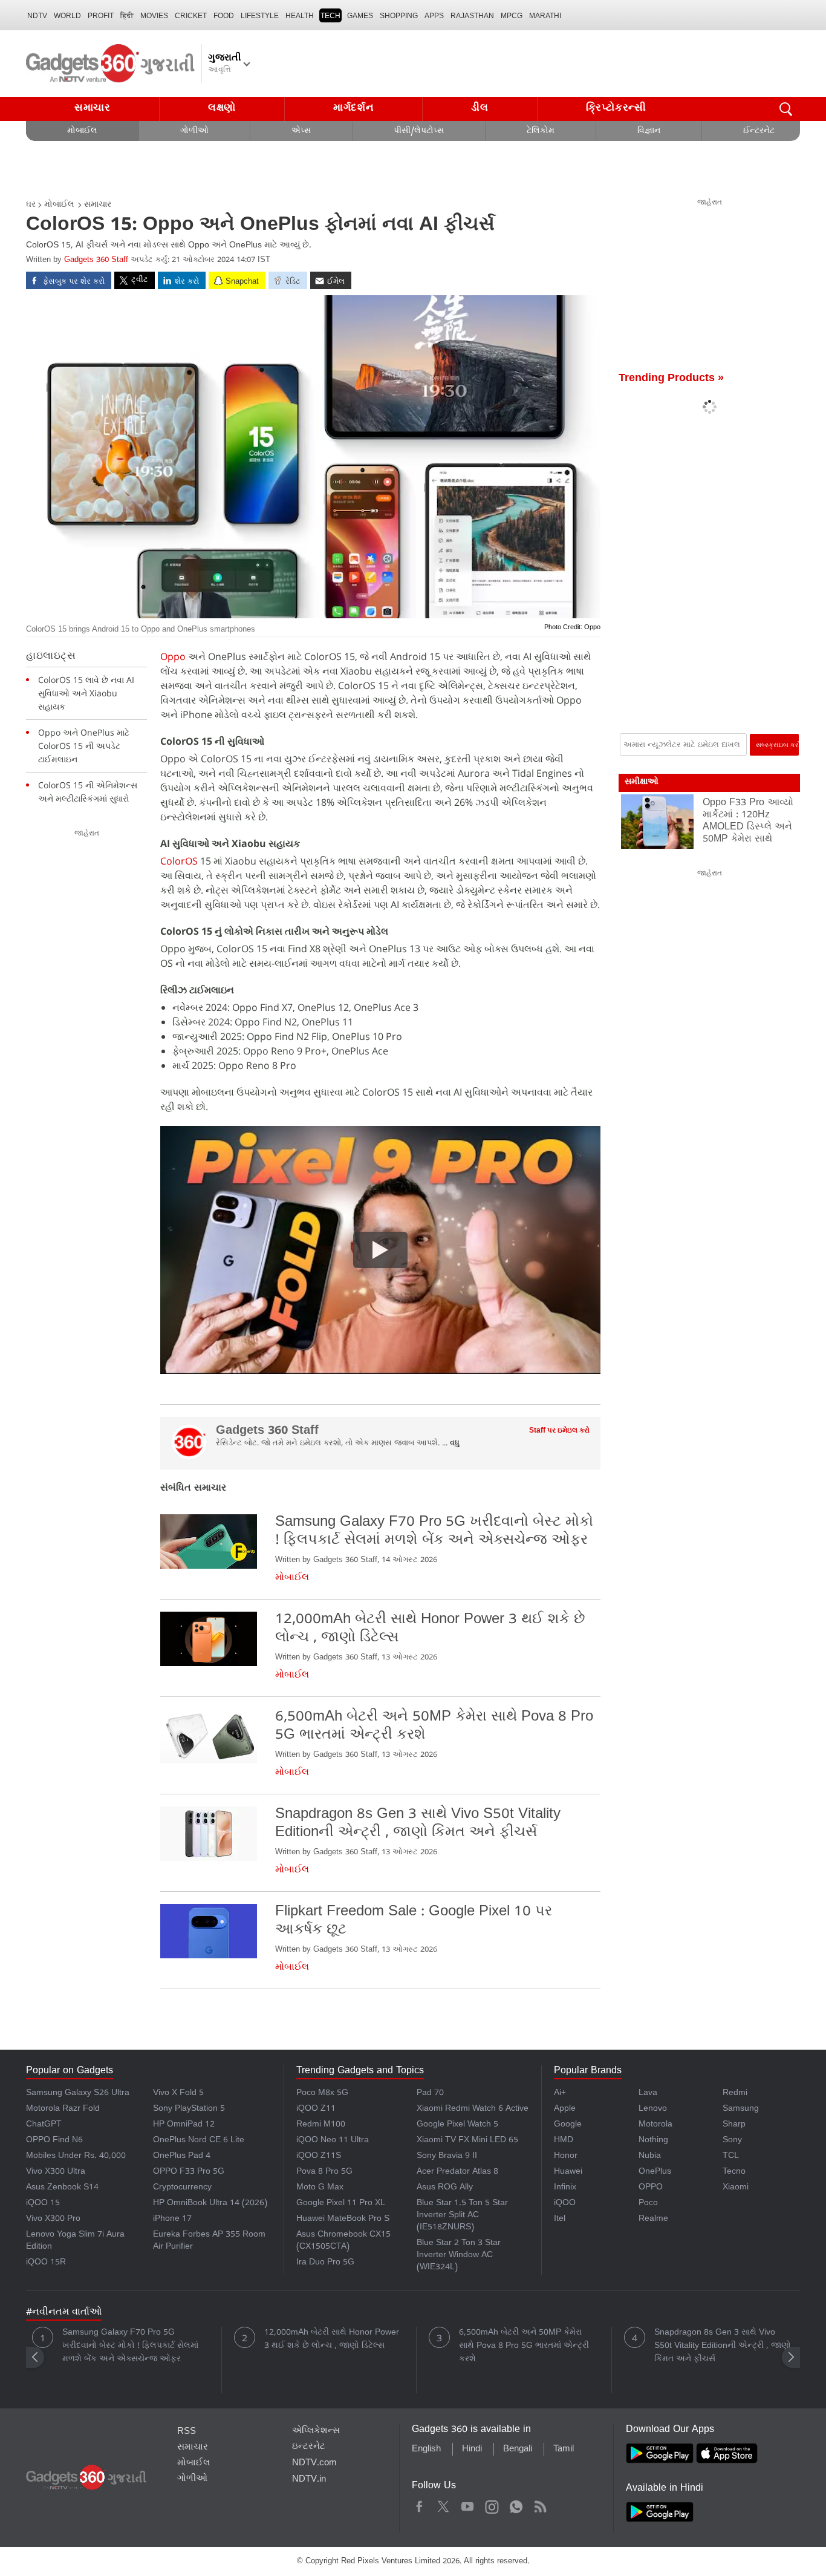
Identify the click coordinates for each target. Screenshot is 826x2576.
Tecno (734, 2172)
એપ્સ (301, 132)
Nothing (653, 2141)
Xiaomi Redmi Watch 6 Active (473, 2109)
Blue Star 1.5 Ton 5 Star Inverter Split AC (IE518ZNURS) (462, 2216)
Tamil (564, 2450)
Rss (540, 2505)
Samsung (741, 2109)
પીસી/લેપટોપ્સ (419, 132)
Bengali (518, 2450)
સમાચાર (93, 109)
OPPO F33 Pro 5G (189, 2172)
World (67, 16)
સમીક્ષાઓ (642, 783)
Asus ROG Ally (445, 2188)
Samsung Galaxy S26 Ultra (78, 2094)
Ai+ (560, 2094)
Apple (565, 2109)
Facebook (419, 2505)
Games (360, 16)
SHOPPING (399, 16)
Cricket (191, 16)
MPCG (512, 16)
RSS (187, 2432)
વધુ (455, 1444)
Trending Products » (671, 379)
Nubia (650, 2156)
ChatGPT (44, 2125)
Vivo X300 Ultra (56, 2172)
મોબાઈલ (82, 132)
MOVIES (154, 16)
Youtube (468, 2505)
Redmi (735, 2094)
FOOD (224, 16)
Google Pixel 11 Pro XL (341, 2204)
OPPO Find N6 (54, 2141)
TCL (731, 2156)
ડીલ (480, 109)
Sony (732, 2141)
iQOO (565, 2204)
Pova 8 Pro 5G (324, 2172)
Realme (653, 2219)
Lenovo (653, 2109)
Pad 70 (430, 2094)
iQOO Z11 (316, 2109)
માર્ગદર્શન (354, 109)
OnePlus (655, 2172)
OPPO (651, 2188)
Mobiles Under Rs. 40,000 (76, 2156)
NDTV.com (314, 2463)
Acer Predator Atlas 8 (457, 2172)
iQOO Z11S (319, 2156)
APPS (434, 16)
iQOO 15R (46, 2263)
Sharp (734, 2125)
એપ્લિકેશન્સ (316, 2431)
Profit (101, 16)
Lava (648, 2094)
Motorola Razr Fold (63, 2109)
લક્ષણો (222, 109)
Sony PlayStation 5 (189, 2109)
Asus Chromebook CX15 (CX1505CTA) (343, 2241)
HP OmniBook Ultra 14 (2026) (210, 2204)
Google (568, 2125)
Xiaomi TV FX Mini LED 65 (467, 2141)
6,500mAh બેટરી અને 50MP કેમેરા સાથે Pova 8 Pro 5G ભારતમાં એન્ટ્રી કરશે (524, 2346)
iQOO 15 (43, 2204)
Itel (560, 2219)
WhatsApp (516, 2505)
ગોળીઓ (194, 132)
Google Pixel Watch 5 (457, 2125)
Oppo (173, 656)
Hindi (472, 2450)
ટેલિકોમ (541, 132)
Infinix (565, 2188)
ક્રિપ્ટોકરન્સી (616, 109)
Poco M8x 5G (322, 2094)
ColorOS (179, 861)
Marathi (545, 16)
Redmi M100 (321, 2125)
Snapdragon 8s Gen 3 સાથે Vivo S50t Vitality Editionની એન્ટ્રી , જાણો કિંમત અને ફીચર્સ (723, 2346)
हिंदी (127, 16)
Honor (566, 2156)
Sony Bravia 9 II (447, 2156)
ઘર (31, 205)
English (426, 2450)
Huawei (568, 2172)
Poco (648, 2204)
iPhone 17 (172, 2219)
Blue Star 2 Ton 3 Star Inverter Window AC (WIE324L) (459, 2256)
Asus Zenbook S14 (62, 2188)
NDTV (37, 16)
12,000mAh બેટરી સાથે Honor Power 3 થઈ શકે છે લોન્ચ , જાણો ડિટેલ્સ (332, 2340)
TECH (330, 16)
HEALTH (300, 16)
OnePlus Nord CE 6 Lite (199, 2141)
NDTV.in (309, 2480)
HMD (564, 2141)
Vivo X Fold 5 (178, 2094)
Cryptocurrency (182, 2188)
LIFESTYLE (260, 16)
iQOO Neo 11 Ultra (333, 2141)
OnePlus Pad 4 (182, 2156)
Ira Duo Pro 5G (325, 2263)
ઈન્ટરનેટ (759, 132)
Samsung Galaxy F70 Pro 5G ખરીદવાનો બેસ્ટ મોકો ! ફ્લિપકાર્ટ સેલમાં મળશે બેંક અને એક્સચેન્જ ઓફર (130, 2346)
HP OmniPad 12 (184, 2125)
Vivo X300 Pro (53, 2219)
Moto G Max (320, 2188)
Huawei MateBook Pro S (343, 2219)
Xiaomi (736, 2188)
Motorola (655, 2125)
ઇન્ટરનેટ (309, 2447)
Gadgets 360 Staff (96, 260)
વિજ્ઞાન (649, 132)
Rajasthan (472, 16)
